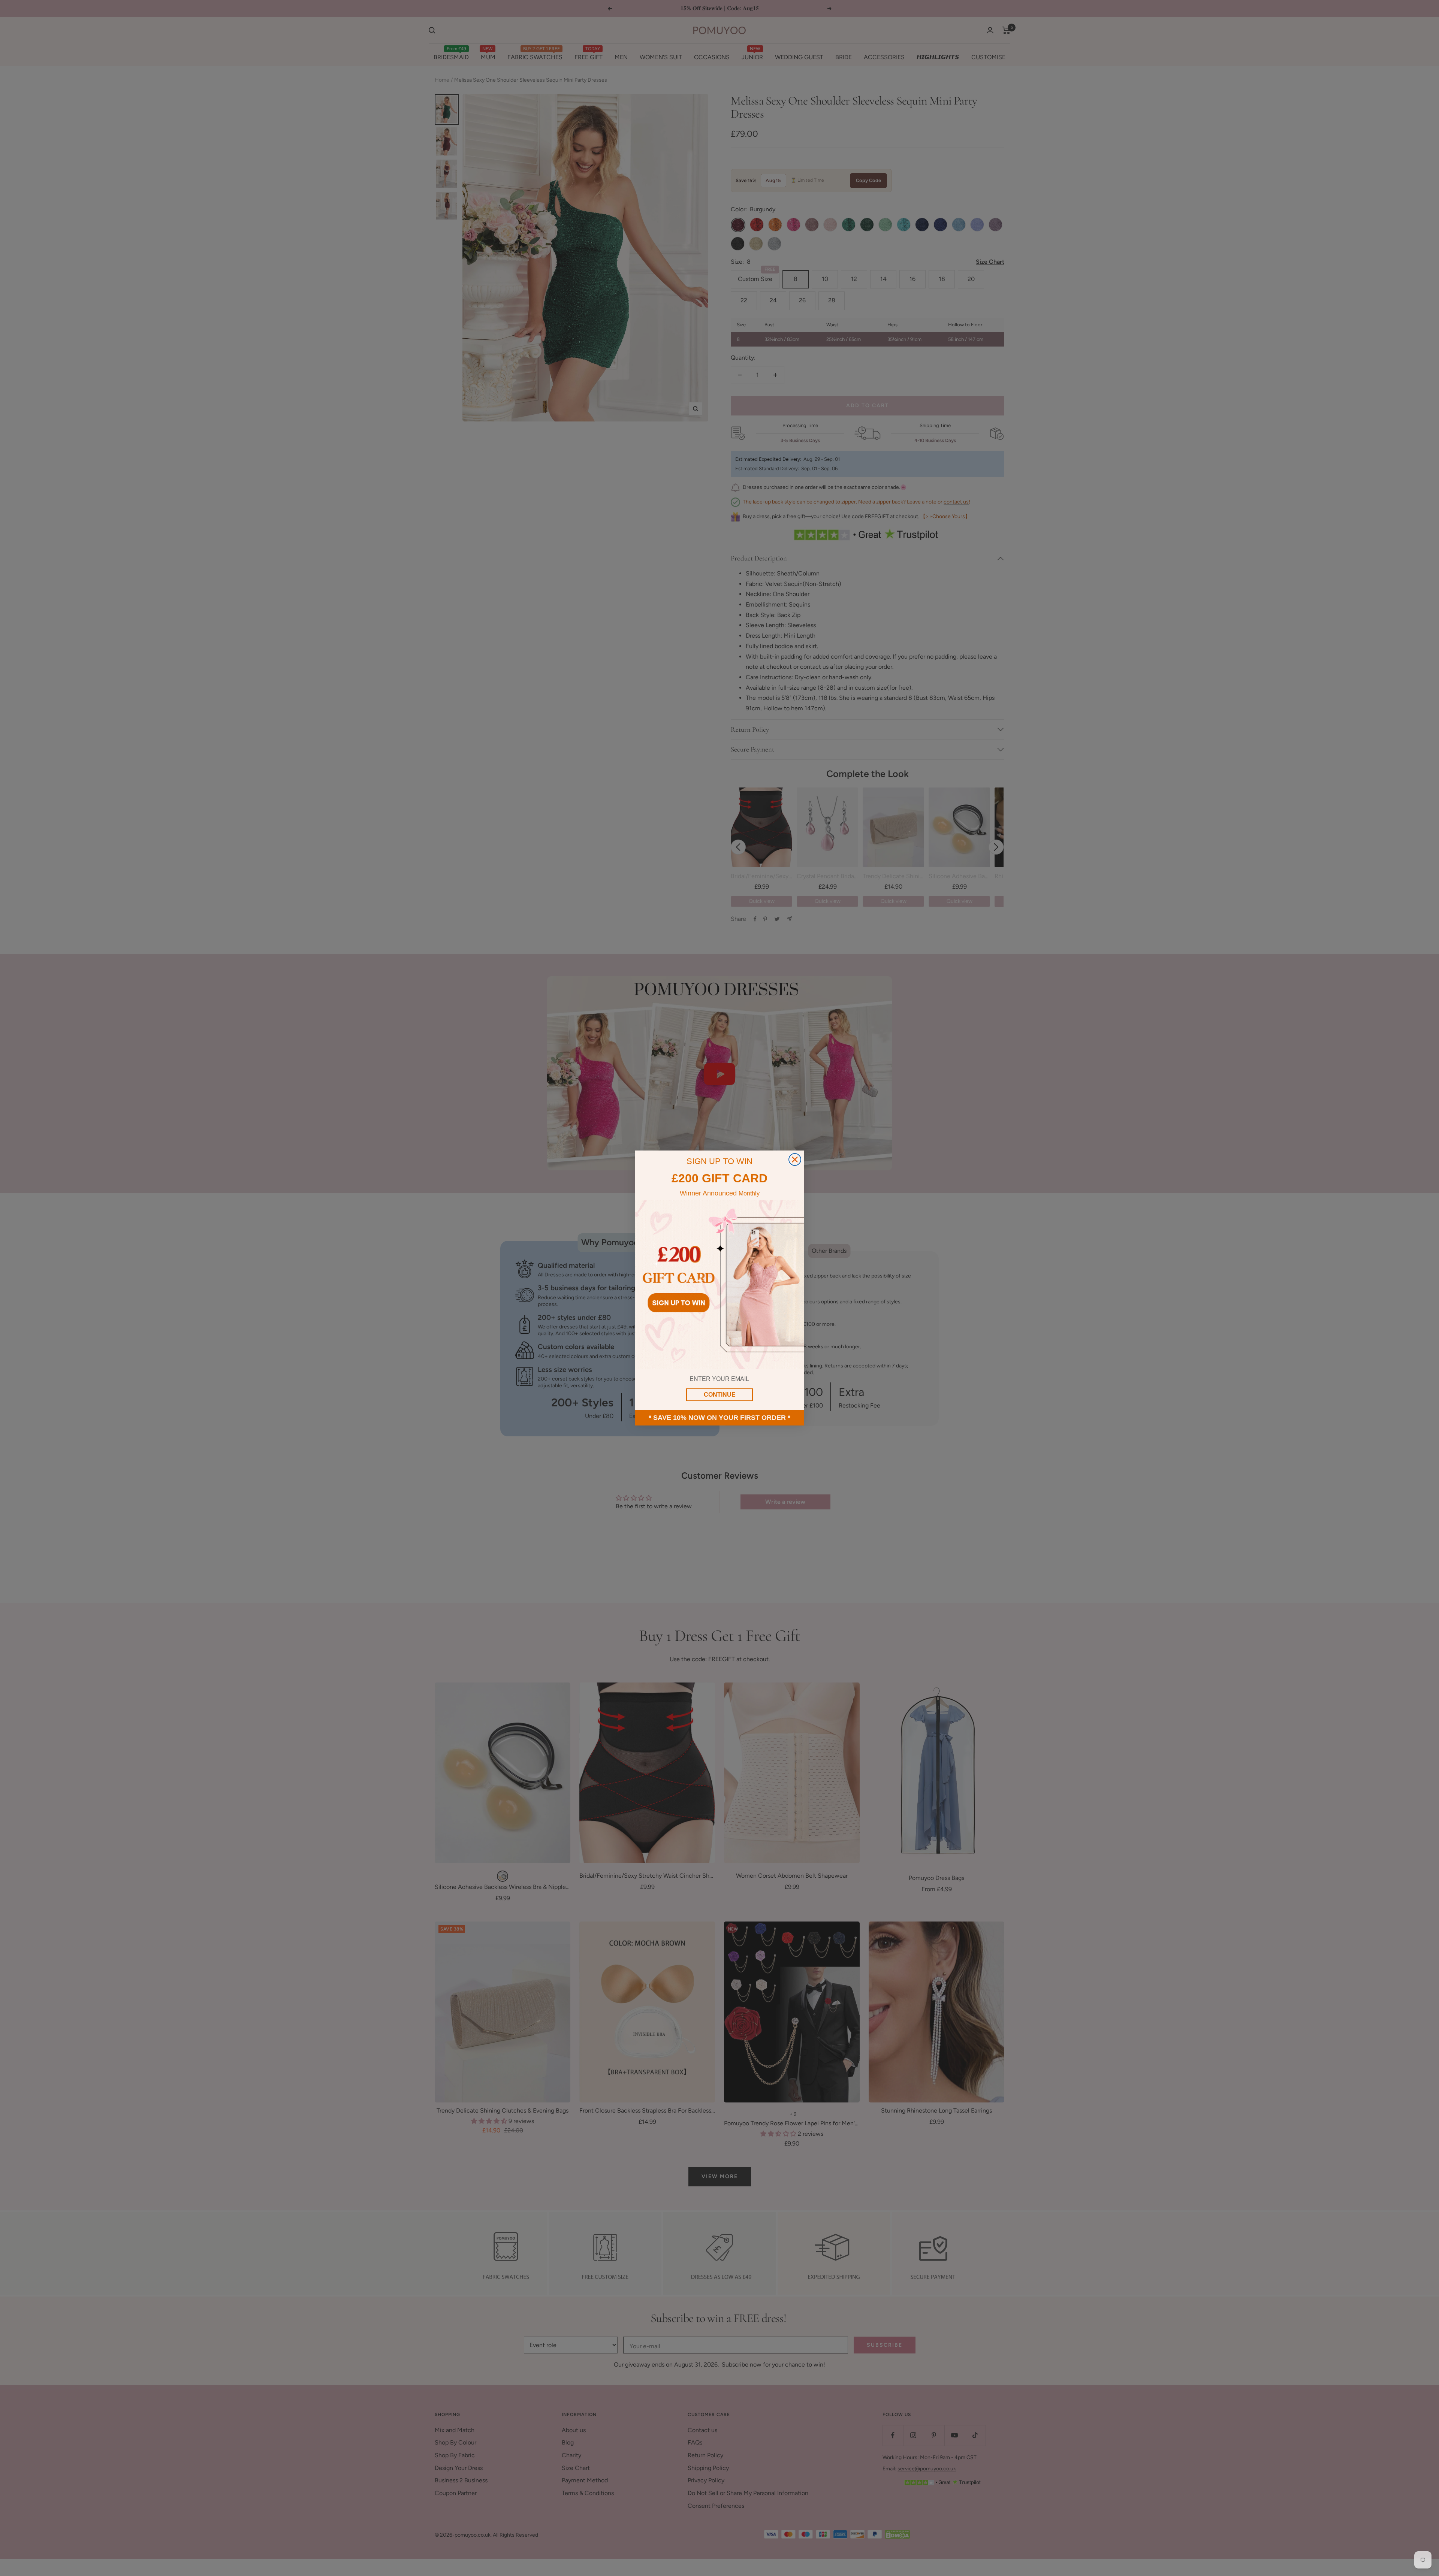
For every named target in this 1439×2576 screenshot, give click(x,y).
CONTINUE (720, 1395)
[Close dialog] (795, 1159)
